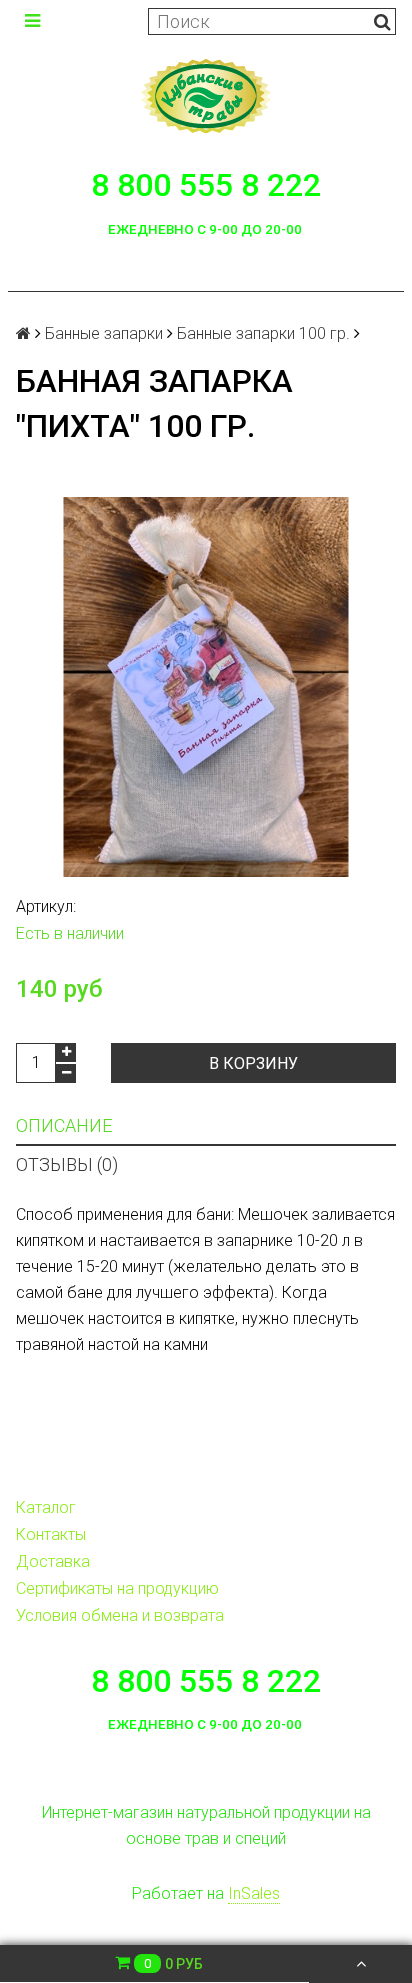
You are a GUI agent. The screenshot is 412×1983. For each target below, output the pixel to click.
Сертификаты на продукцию (117, 1588)
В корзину (253, 1063)
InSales (254, 1893)
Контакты (51, 1534)
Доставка (53, 1561)
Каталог (46, 1507)
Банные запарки (104, 333)
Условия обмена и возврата (120, 1615)
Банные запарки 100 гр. (263, 333)
